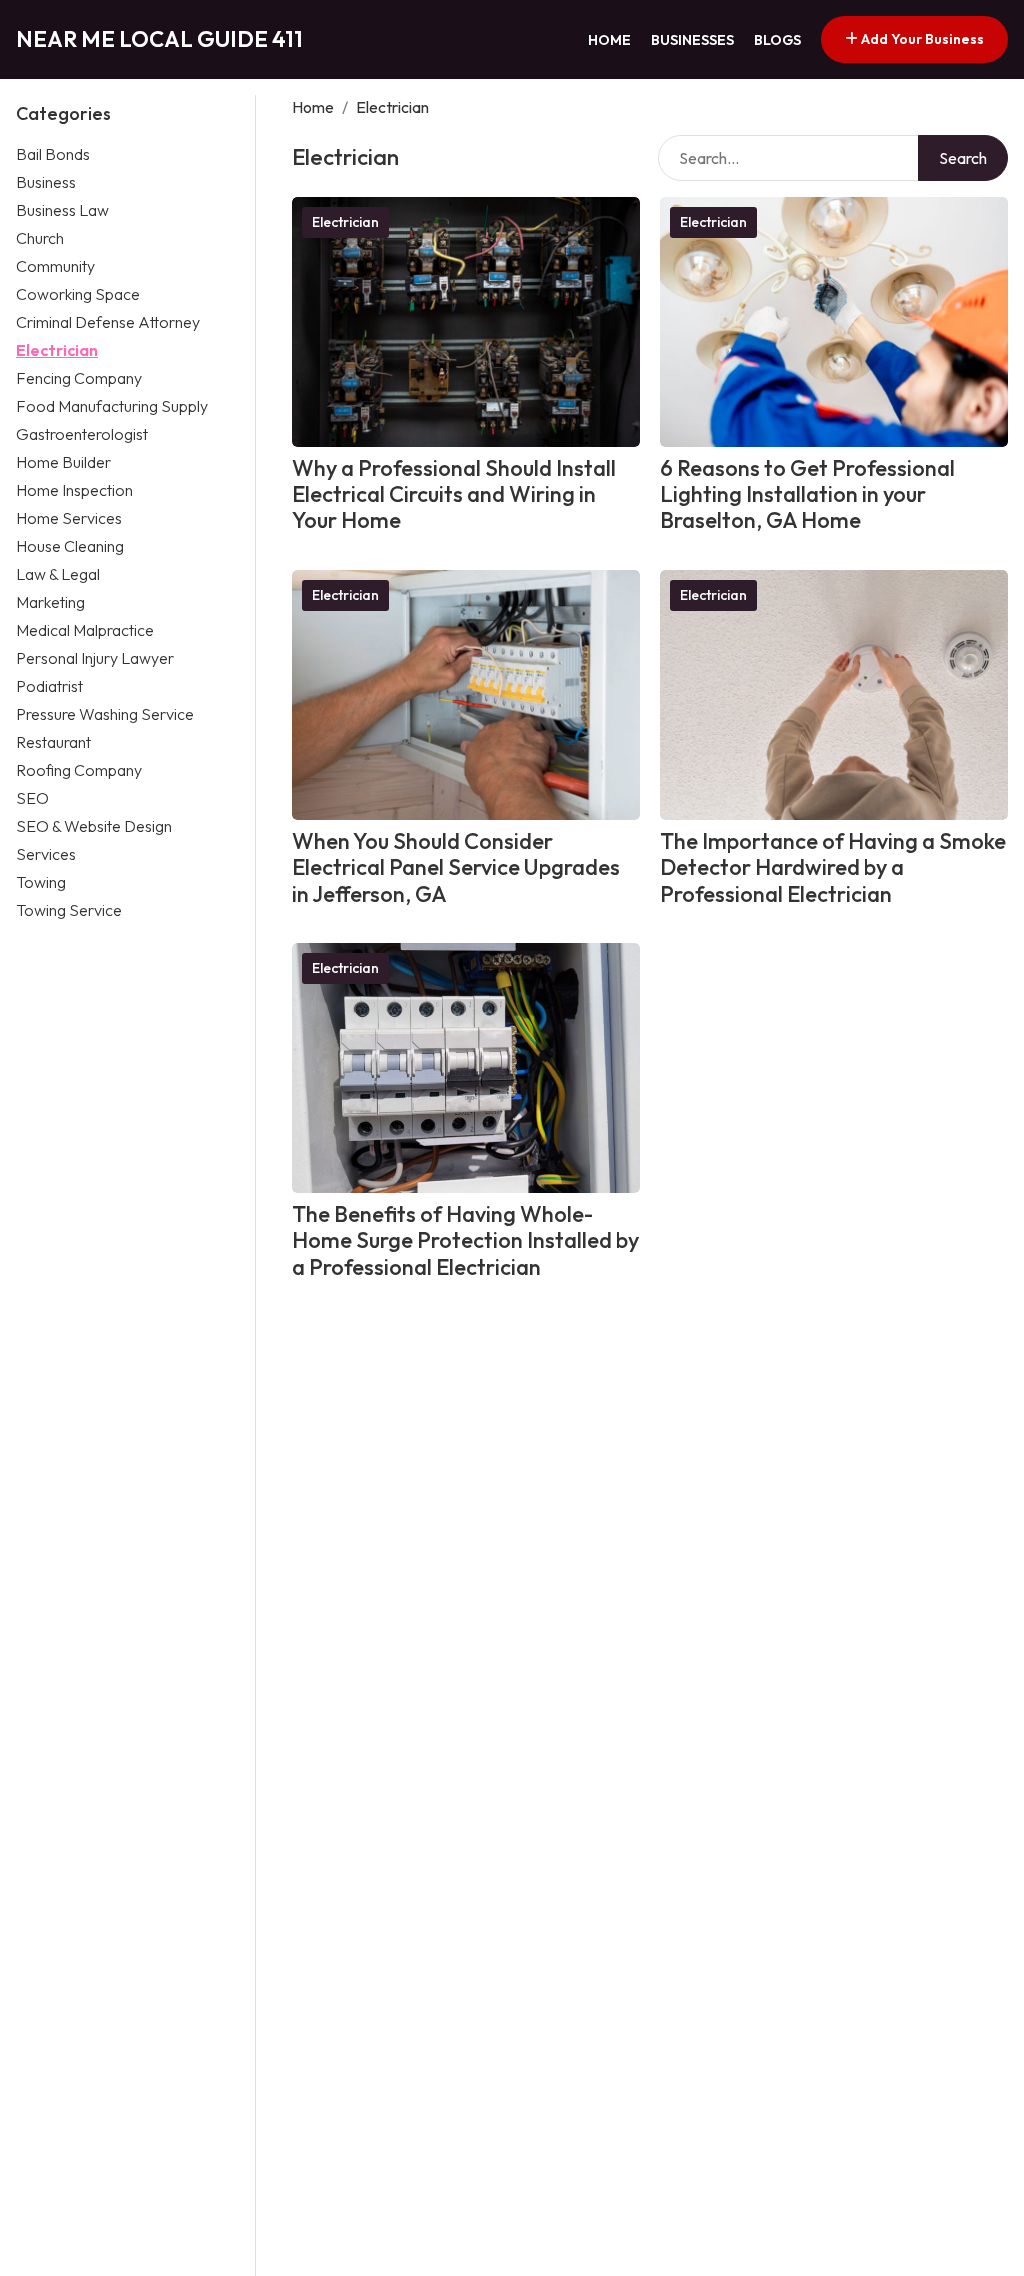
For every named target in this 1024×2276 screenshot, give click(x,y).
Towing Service (69, 910)
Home (609, 40)
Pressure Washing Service (105, 714)
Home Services (69, 518)
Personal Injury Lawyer (95, 658)
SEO (32, 798)
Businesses (692, 40)
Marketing (50, 602)
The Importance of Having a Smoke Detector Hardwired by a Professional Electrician (833, 867)
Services (46, 854)
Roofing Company (79, 770)
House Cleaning (70, 546)
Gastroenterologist (82, 434)
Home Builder (63, 462)
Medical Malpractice (85, 630)
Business (46, 182)
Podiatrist (49, 686)
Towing (41, 882)
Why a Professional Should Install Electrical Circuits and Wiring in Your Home (454, 494)
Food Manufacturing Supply (112, 406)
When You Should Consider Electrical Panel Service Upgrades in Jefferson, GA (456, 867)
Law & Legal (58, 574)
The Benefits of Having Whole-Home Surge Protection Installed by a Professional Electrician (465, 1240)
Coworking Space (78, 294)
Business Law (62, 210)
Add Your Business (921, 39)
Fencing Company (79, 378)
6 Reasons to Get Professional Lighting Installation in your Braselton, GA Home (807, 494)
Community (55, 266)
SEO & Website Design (94, 826)
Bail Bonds (53, 154)
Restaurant (53, 742)
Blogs (777, 40)
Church (40, 238)
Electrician (57, 350)
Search (963, 158)
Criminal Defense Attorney (108, 322)
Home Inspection (74, 490)
